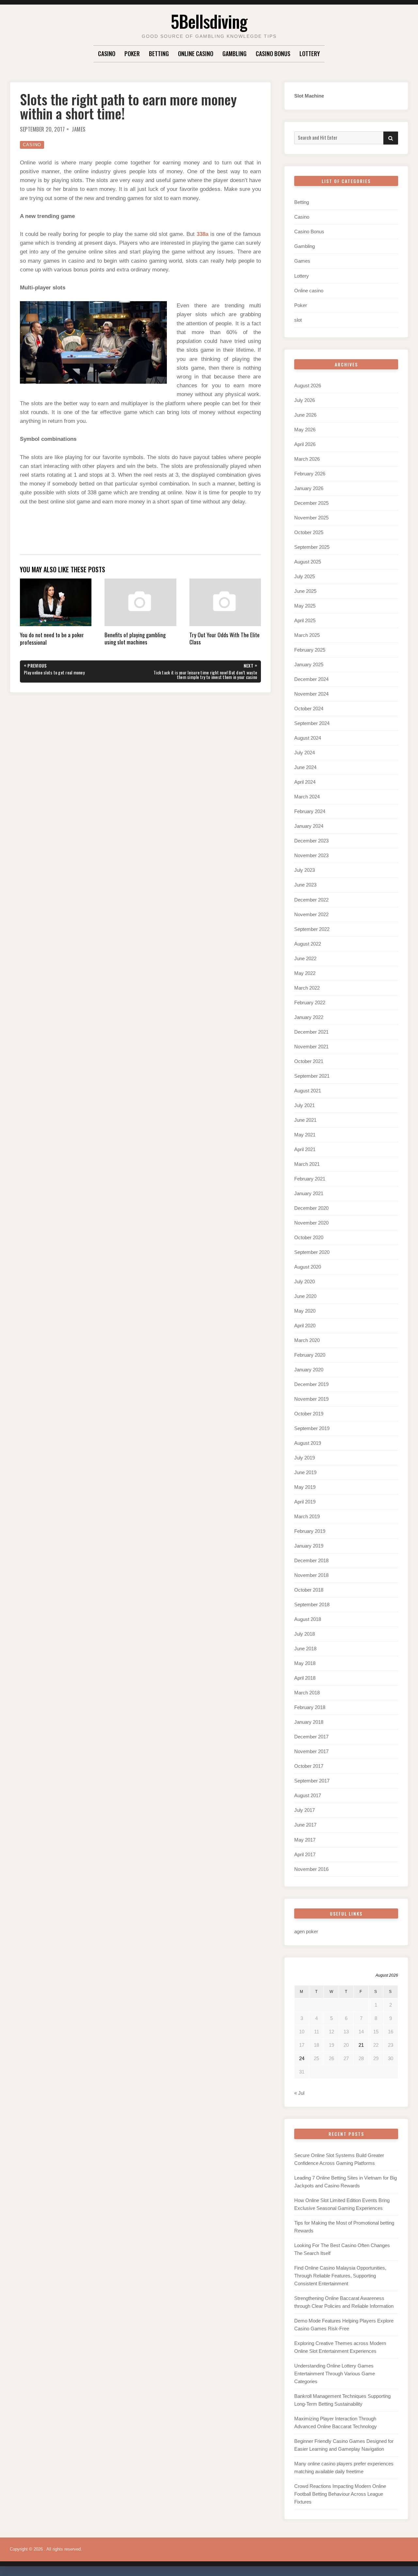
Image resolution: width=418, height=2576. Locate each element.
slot (298, 320)
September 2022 (312, 929)
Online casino (196, 54)
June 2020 (305, 1296)
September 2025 (312, 547)
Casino (107, 54)
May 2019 (305, 1487)
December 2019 (311, 1384)
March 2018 (307, 1693)
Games (302, 261)
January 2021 (309, 1193)
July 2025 (305, 576)
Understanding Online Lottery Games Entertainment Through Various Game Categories (335, 2374)
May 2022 (305, 973)
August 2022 (308, 944)
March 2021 (307, 1164)
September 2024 (312, 723)
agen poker (306, 1931)
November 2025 (311, 518)
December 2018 (311, 1560)
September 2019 (312, 1428)
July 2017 (305, 1810)
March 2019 (307, 1516)
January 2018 (309, 1722)
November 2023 (311, 855)
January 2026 (309, 488)
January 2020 (309, 1370)
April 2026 (305, 444)
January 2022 (309, 1017)
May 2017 (305, 1840)
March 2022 (307, 988)
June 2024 (305, 767)
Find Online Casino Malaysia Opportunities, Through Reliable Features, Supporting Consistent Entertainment (340, 2276)
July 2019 (305, 1458)
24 (302, 2058)
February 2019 (310, 1531)
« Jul (299, 2093)
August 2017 (308, 1795)
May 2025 (305, 606)
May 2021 (305, 1135)
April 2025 (305, 620)
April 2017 (305, 1854)
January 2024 (309, 826)
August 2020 (308, 1267)
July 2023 (305, 870)
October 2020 (309, 1237)
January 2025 (309, 664)
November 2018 (311, 1575)
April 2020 (305, 1326)
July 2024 (305, 753)
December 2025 (311, 503)
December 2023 (311, 841)
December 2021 (311, 1032)
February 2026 (310, 474)
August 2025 (308, 562)
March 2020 (307, 1340)
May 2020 (305, 1311)
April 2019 (305, 1502)
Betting (159, 54)
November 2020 (311, 1223)
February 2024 (310, 811)
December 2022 (311, 900)
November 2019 (311, 1399)
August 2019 (308, 1443)
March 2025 (307, 635)
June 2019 (305, 1472)
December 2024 (311, 679)
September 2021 (312, 1076)
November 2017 (311, 1751)
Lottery (310, 54)
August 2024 (308, 738)
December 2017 (311, 1737)
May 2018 (305, 1663)
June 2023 (305, 885)
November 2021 (311, 1047)
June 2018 (305, 1649)
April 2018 (305, 1678)
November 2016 (311, 1869)
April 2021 (305, 1149)
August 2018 (308, 1619)
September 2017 (312, 1781)
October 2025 (309, 532)
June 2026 (305, 415)
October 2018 (309, 1590)
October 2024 (309, 709)
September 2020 (312, 1252)
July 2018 (305, 1634)
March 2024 (307, 797)
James (79, 129)
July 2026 (305, 400)
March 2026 (307, 459)
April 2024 (305, 782)
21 (361, 2045)
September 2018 (312, 1604)
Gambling (234, 54)
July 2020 (305, 1281)
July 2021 (305, 1105)
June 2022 (305, 958)
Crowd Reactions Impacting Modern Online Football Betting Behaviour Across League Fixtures (340, 2494)
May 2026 (305, 430)
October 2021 (309, 1061)
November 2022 (311, 914)
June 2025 (305, 591)
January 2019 (309, 1546)
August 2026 (308, 386)
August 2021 (308, 1091)
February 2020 (310, 1355)
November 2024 (311, 694)
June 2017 (305, 1825)
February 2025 (310, 650)
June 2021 (305, 1120)
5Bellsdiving (209, 21)
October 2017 (309, 1766)
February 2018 (310, 1707)
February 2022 (310, 1003)
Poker (132, 54)
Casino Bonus (273, 54)
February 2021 (310, 1179)
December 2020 (311, 1208)
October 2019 (309, 1414)
